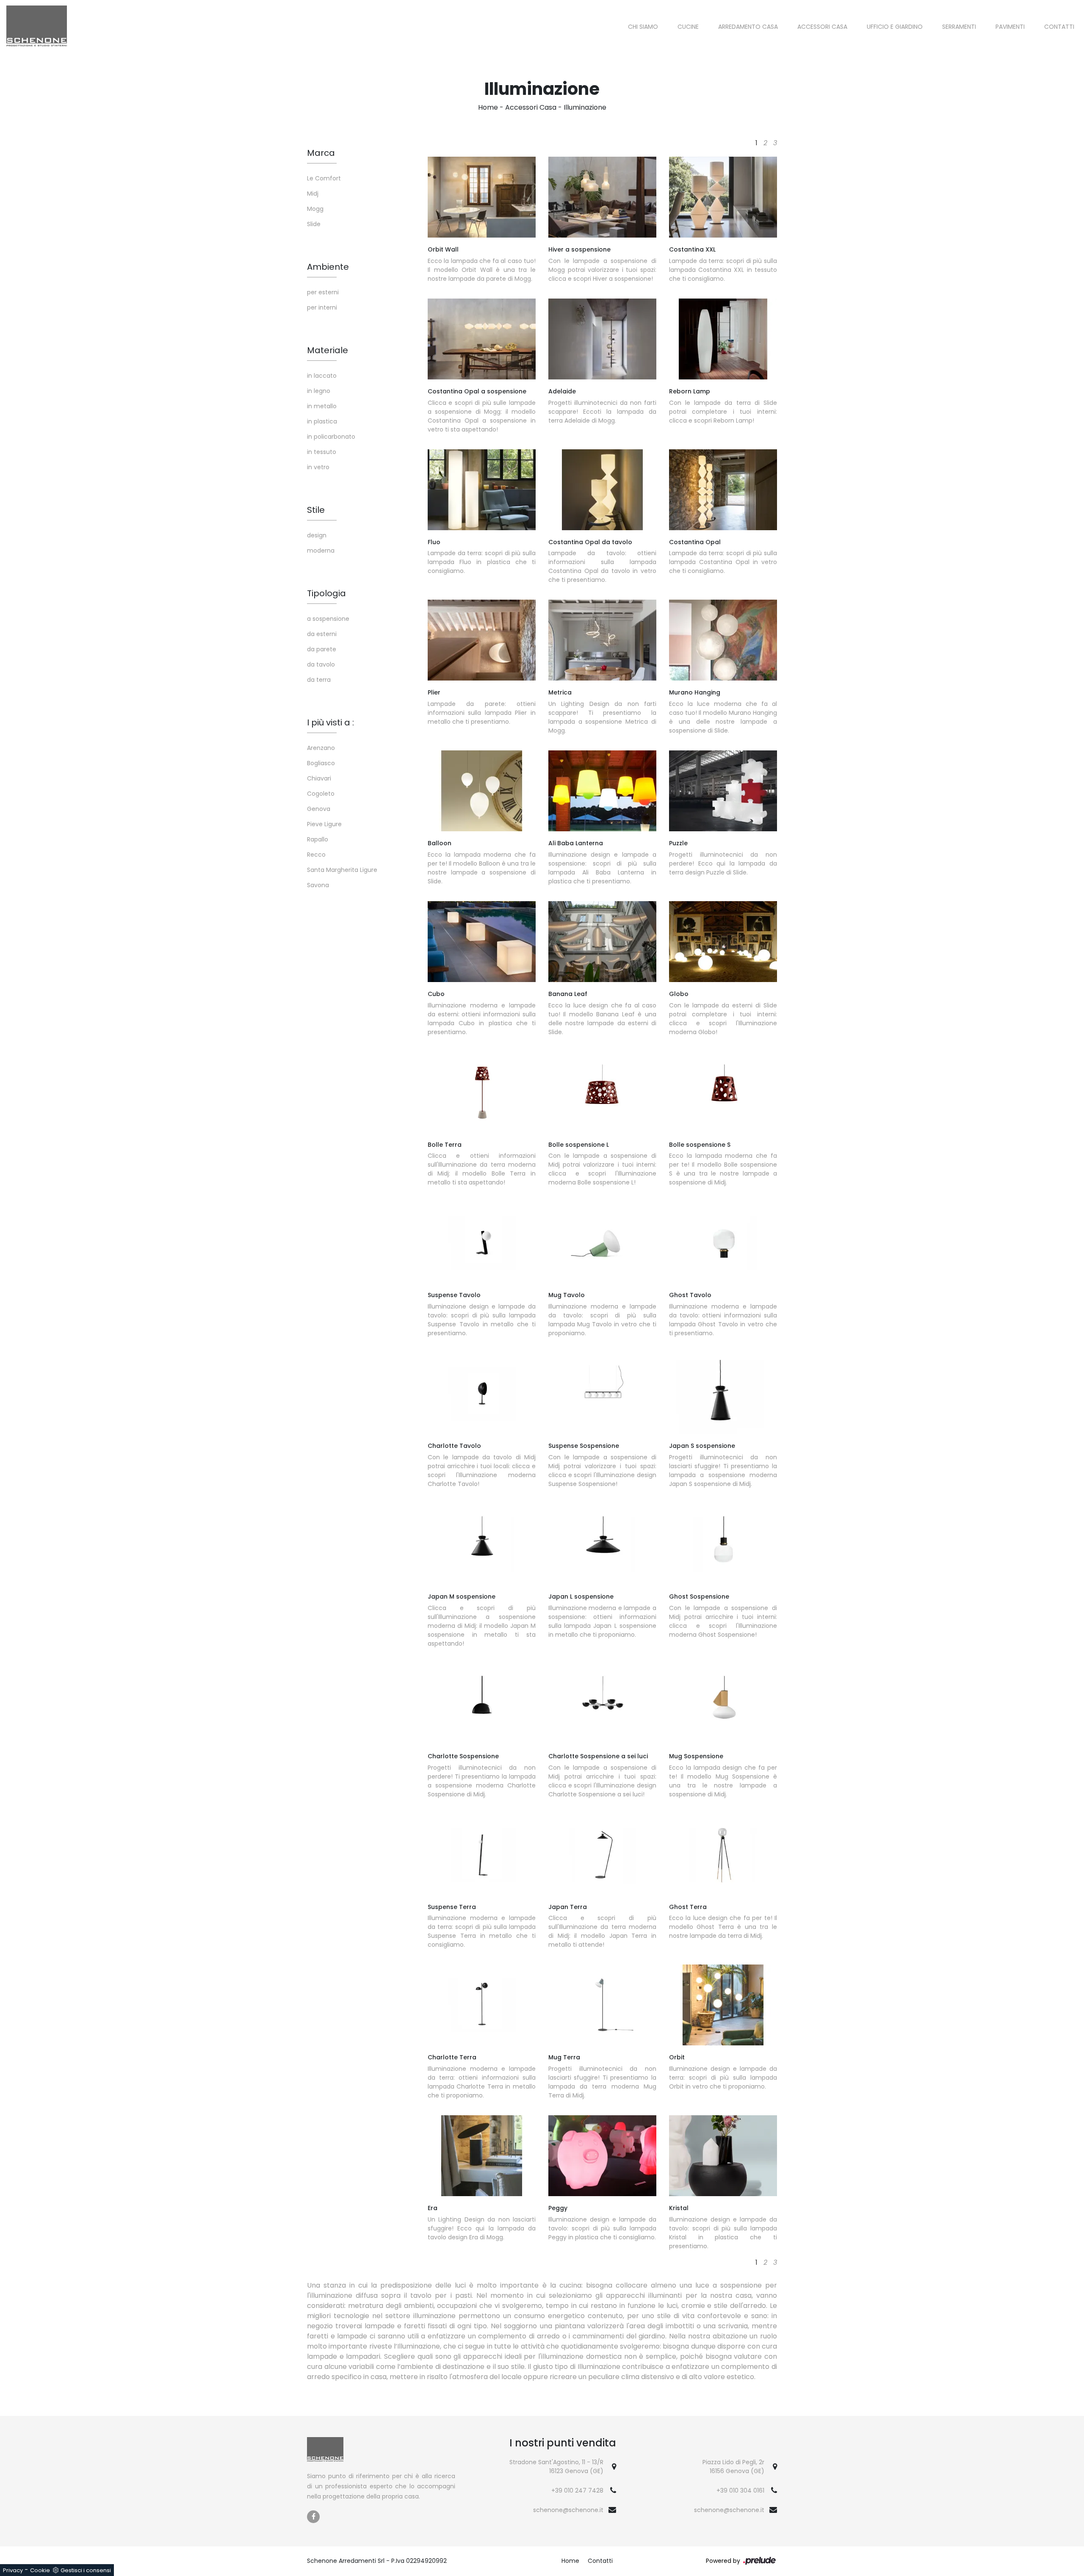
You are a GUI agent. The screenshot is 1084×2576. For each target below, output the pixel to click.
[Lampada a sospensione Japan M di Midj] (482, 1544)
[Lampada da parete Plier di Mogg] (482, 640)
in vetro (318, 467)
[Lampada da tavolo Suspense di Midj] (482, 1243)
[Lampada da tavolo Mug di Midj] (602, 1243)
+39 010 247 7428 (577, 2490)
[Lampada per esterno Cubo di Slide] (482, 942)
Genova (319, 809)
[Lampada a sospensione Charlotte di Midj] (482, 1704)
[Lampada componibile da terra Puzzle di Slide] (723, 791)
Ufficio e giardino (895, 27)
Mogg (315, 209)
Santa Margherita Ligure (342, 870)
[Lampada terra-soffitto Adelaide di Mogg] (602, 339)
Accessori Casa (822, 27)
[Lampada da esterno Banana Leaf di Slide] (602, 942)
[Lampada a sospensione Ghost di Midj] (723, 1544)
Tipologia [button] (326, 593)
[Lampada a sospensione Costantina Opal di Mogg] (482, 339)
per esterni (323, 292)
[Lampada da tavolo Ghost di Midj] (723, 1243)
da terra (319, 680)
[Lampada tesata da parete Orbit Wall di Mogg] (482, 197)
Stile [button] (316, 510)
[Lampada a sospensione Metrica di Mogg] (602, 640)
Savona (318, 885)
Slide (314, 224)
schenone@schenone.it (568, 2510)
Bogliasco (321, 763)
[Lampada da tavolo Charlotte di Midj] (482, 1393)
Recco (316, 855)
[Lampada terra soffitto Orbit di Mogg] (723, 2005)
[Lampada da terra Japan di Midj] (602, 1855)
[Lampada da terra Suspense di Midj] (482, 1855)
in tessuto (322, 452)
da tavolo (321, 664)
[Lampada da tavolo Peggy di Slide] (602, 2156)
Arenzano (321, 748)
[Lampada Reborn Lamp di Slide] (723, 339)
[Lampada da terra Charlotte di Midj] (482, 2005)
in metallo (322, 406)
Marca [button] (321, 153)
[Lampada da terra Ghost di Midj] (723, 1855)
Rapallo (318, 839)
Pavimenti (1010, 27)
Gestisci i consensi (86, 2570)
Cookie (40, 2570)
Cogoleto (321, 794)
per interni (322, 307)
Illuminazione (585, 107)
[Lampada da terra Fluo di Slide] (482, 490)
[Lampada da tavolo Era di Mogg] (482, 2156)
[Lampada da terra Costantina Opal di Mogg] (723, 490)
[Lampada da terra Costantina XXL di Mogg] (723, 197)
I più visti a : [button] (330, 722)
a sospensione (328, 619)
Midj (313, 194)
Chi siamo (643, 27)
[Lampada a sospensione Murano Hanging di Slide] (723, 640)
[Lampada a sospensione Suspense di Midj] (602, 1393)
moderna (321, 551)
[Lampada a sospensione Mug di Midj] (723, 1704)
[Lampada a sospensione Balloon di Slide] (482, 791)
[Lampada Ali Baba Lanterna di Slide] (602, 791)
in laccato (322, 376)
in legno (319, 391)
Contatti (1059, 27)
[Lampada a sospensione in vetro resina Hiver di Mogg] (602, 197)
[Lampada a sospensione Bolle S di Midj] (723, 1092)
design (317, 535)
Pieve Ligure (324, 824)
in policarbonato (331, 437)
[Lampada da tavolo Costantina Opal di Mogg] (602, 490)
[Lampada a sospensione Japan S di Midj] (723, 1393)
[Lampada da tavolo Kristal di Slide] (723, 2156)
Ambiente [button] (328, 267)
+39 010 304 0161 (740, 2490)
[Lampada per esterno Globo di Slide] (723, 942)
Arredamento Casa (748, 27)
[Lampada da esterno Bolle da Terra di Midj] (482, 1092)
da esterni (322, 634)
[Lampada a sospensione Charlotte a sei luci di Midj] (602, 1704)
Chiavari (319, 778)
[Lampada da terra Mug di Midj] (602, 2005)
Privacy (13, 2570)
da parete (322, 649)
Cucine (688, 27)
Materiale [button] (328, 350)
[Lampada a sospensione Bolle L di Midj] (602, 1092)
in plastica (322, 421)
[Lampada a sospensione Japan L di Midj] (602, 1544)
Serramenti (959, 27)
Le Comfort (324, 178)
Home (488, 107)
